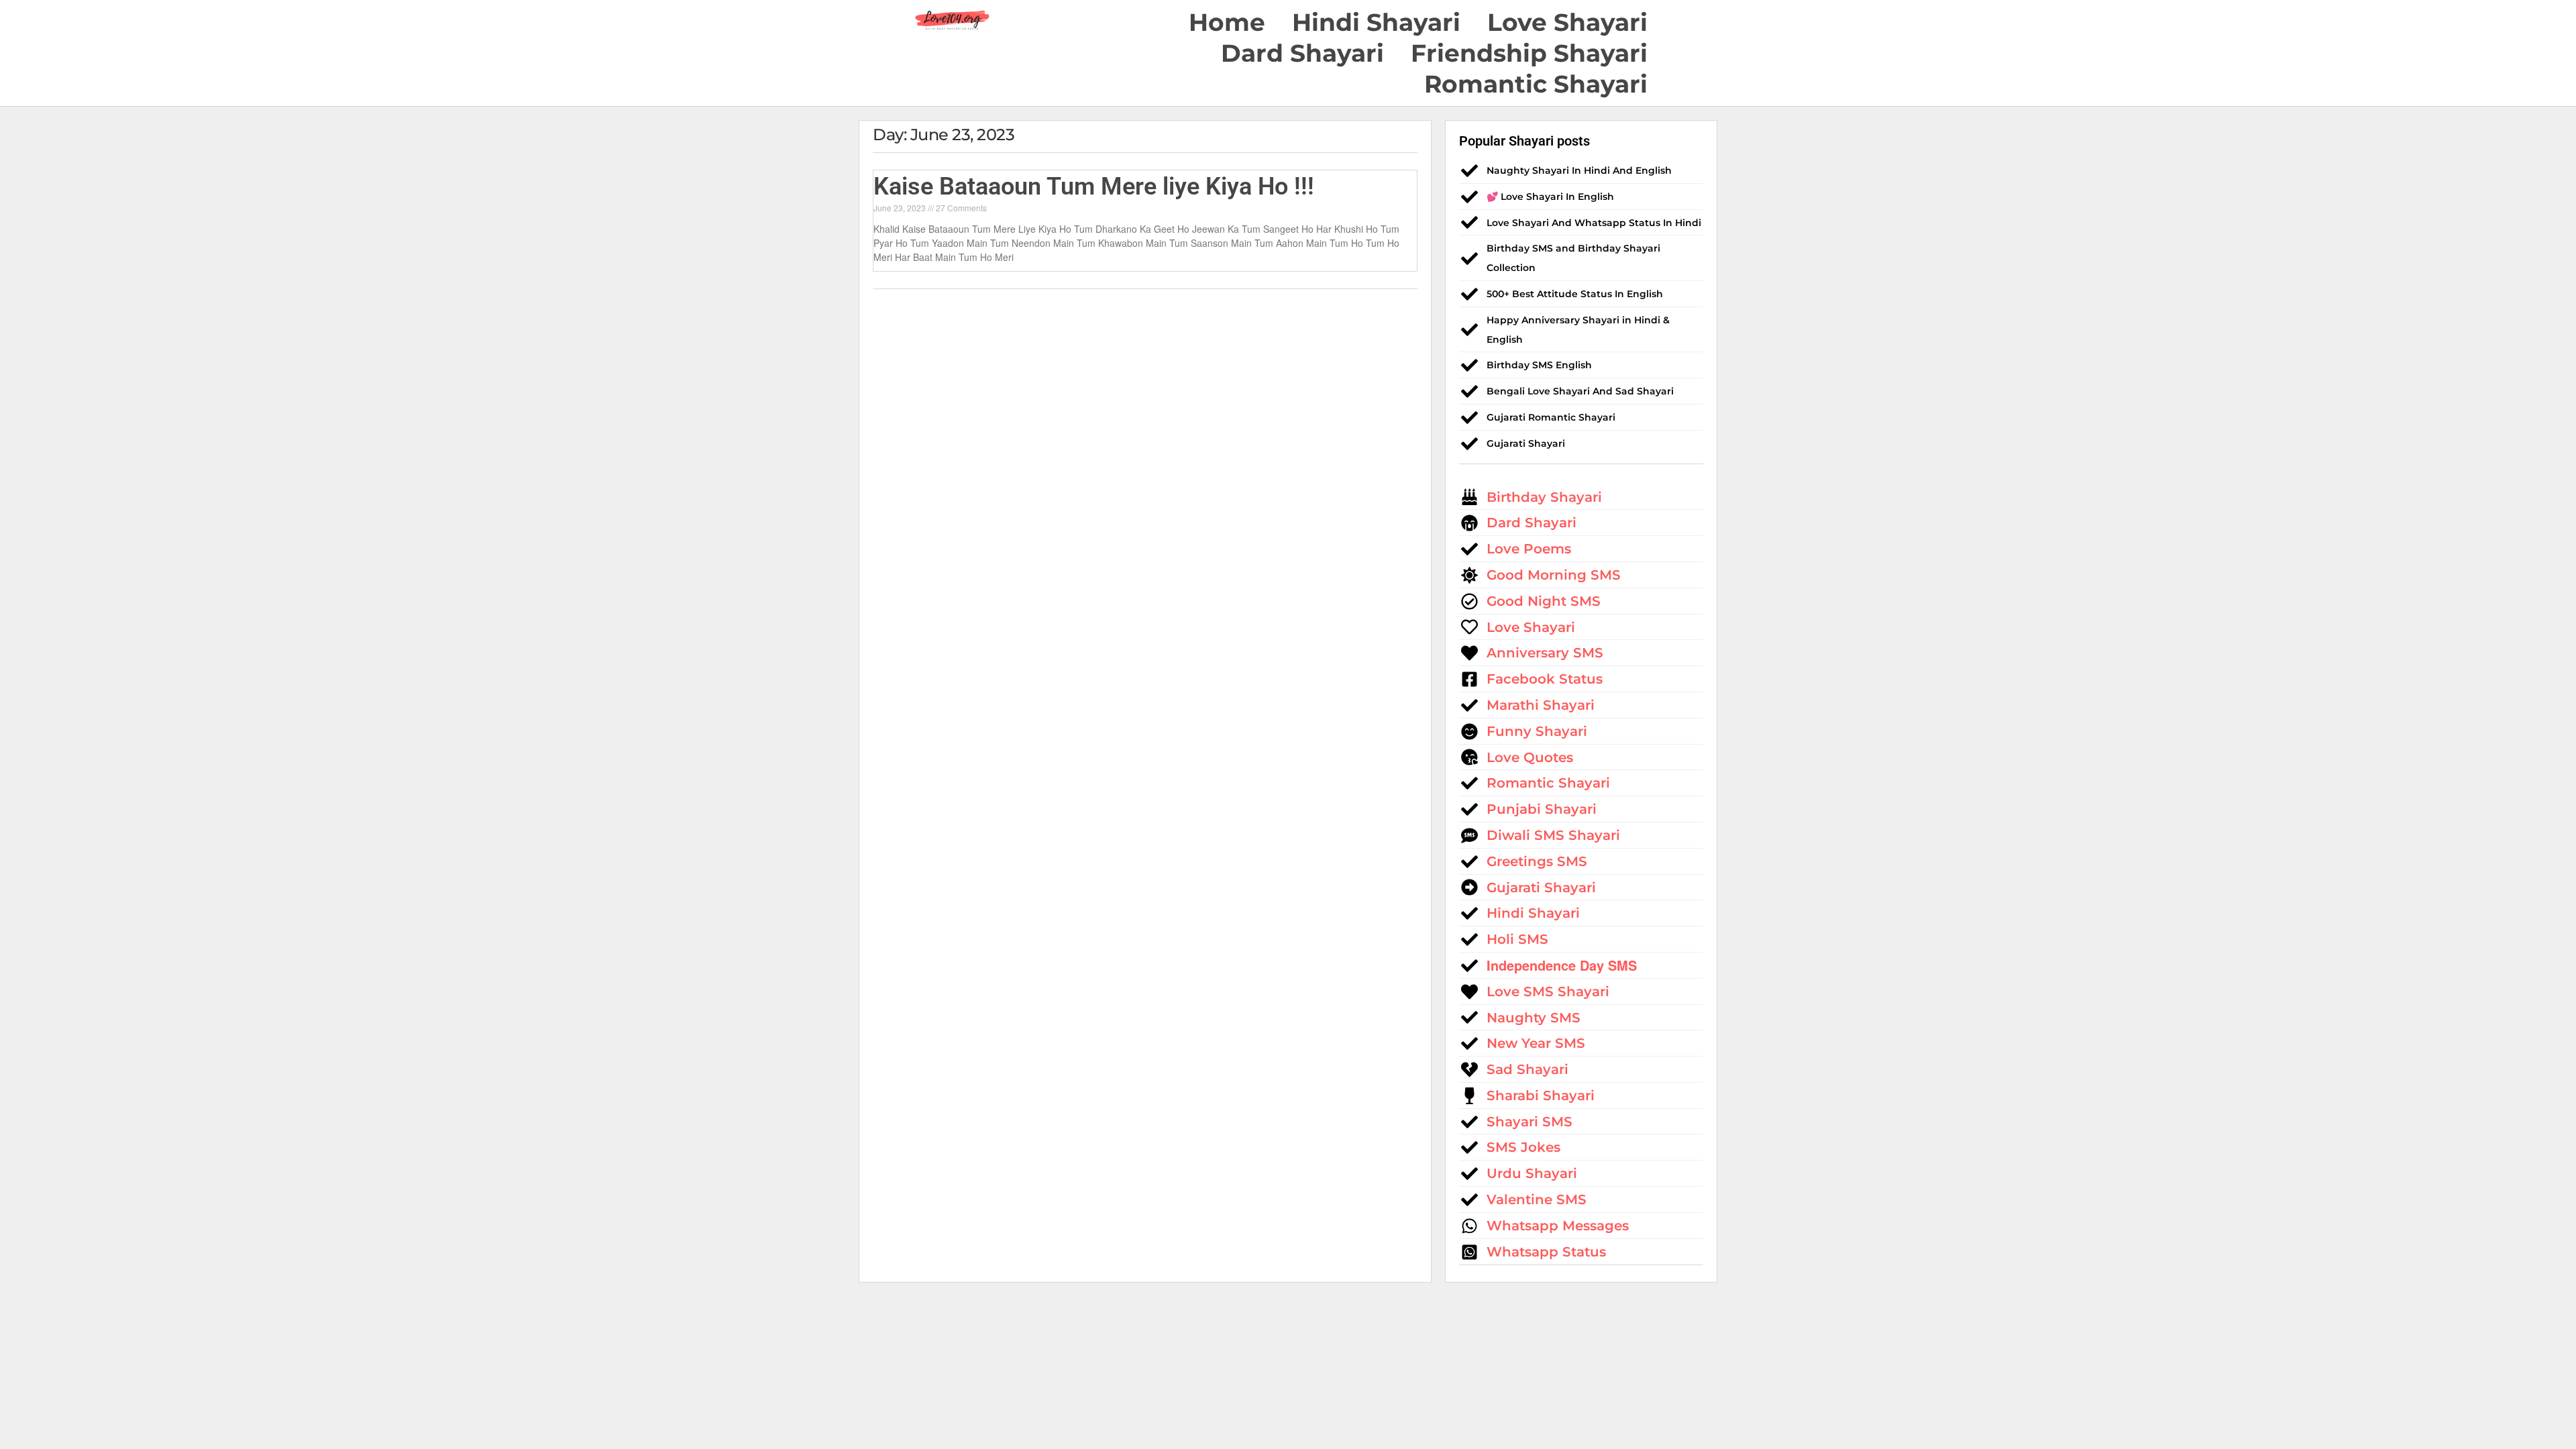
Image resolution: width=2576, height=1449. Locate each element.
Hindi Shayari (1376, 22)
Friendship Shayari (1529, 53)
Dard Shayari (1302, 53)
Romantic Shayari (1536, 84)
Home (1227, 22)
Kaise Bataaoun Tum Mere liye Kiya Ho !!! (1094, 186)
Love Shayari (1567, 22)
